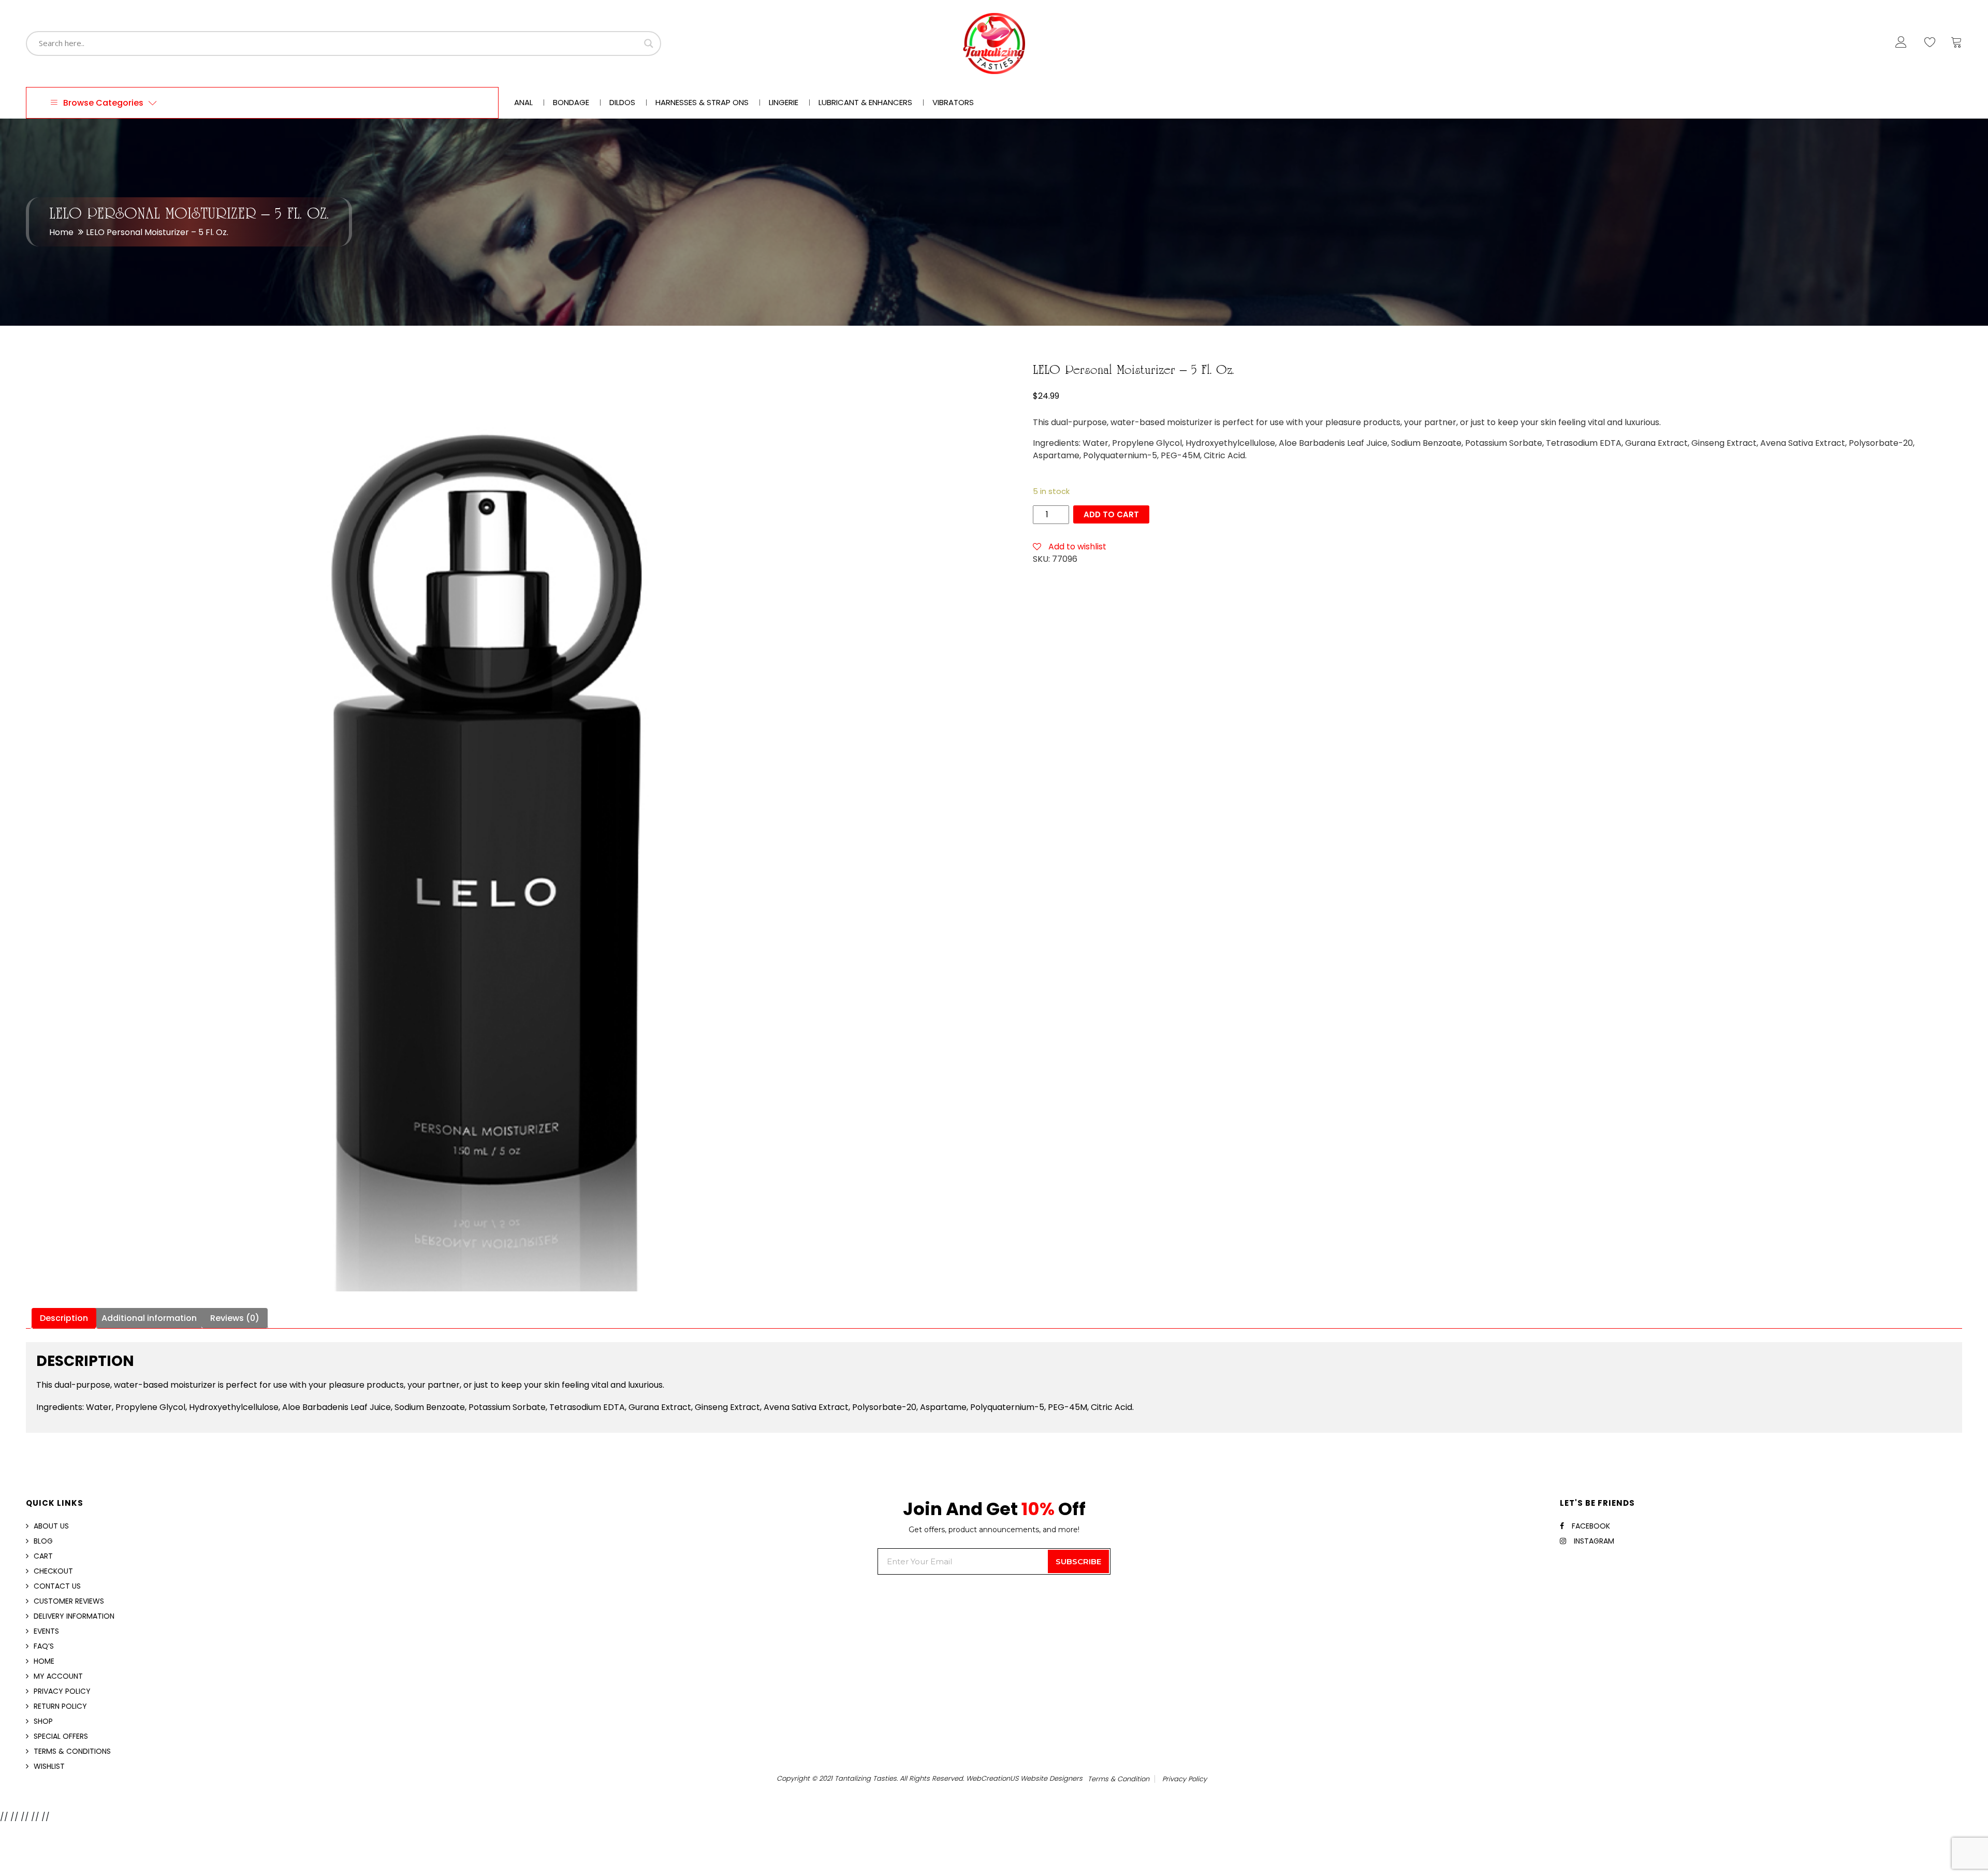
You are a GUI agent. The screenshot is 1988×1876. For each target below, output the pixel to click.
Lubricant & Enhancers (865, 103)
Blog (43, 1541)
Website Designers (1051, 1778)
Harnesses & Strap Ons (702, 103)
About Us (51, 1526)
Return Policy (60, 1706)
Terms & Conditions (72, 1751)
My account (58, 1676)
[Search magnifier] (649, 43)
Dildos (622, 103)
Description (64, 1318)
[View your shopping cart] (1956, 45)
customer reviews (69, 1601)
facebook (1591, 1526)
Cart (43, 1556)
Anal (523, 103)
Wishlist (49, 1766)
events (46, 1631)
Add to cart (1111, 514)
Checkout (53, 1571)
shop (43, 1721)
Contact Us (57, 1586)
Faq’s (44, 1646)
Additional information (149, 1318)
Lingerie (784, 103)
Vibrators (953, 103)
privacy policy (1185, 1779)
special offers (61, 1736)
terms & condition (1119, 1779)
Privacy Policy (62, 1691)
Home (61, 232)
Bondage (571, 103)
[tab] (64, 1318)
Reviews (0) (235, 1318)
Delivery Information (74, 1616)
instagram (1594, 1541)
